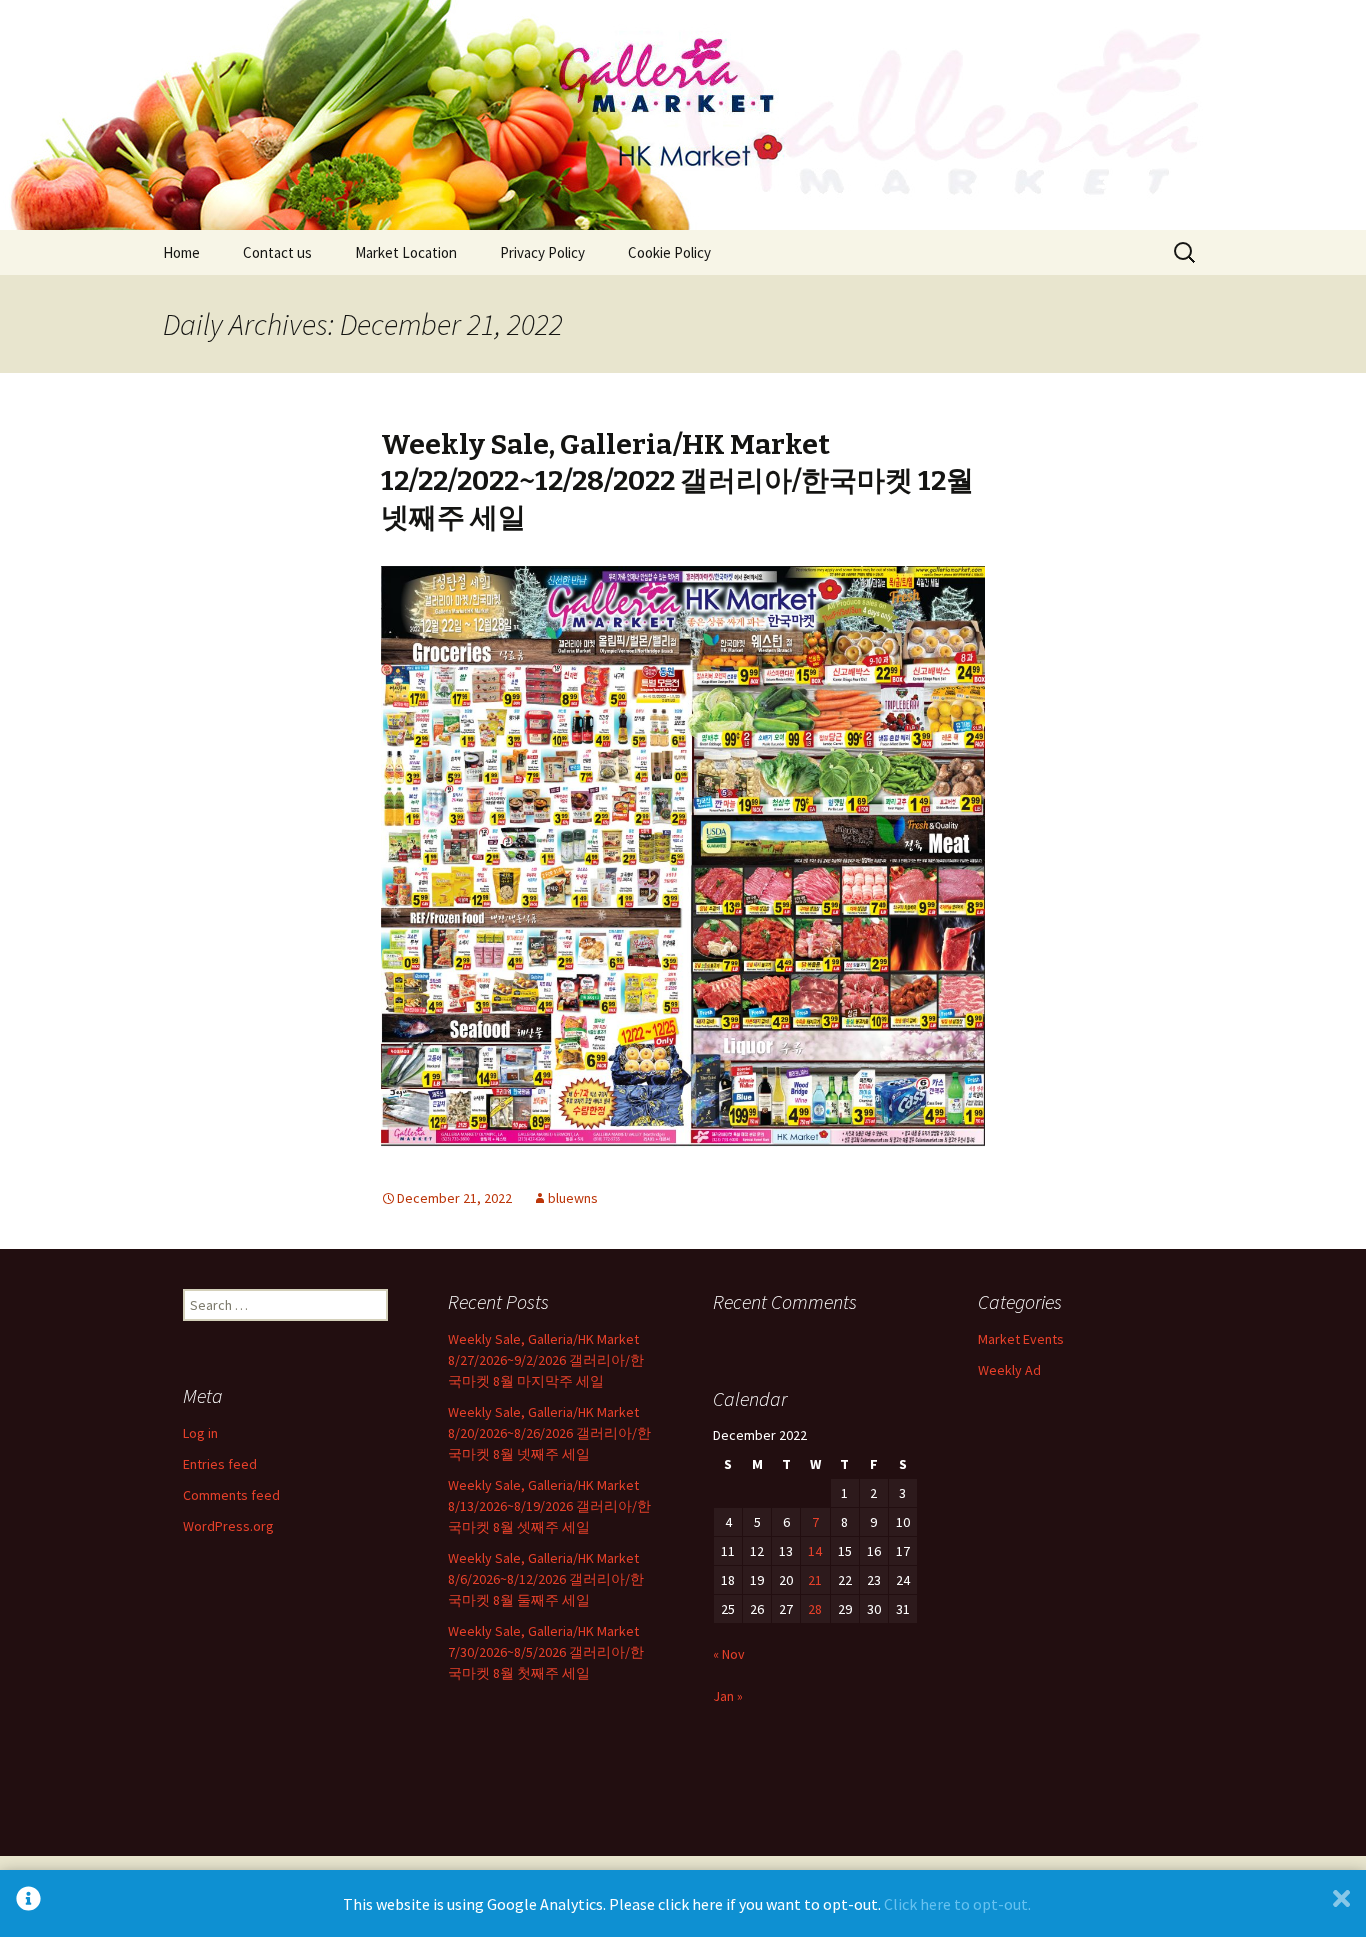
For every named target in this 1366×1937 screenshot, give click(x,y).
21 (815, 1580)
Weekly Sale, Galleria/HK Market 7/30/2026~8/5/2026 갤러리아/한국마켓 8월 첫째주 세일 (546, 1652)
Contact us (277, 252)
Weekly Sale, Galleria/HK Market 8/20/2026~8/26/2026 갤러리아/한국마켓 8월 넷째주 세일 (549, 1433)
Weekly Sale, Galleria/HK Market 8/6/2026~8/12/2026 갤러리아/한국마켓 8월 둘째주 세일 (546, 1579)
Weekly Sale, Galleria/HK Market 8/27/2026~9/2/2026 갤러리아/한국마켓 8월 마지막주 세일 (546, 1360)
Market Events (1021, 1339)
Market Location (406, 252)
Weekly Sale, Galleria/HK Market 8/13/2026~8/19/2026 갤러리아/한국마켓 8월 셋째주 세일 (549, 1506)
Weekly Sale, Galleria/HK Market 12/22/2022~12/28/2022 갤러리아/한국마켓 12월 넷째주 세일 (677, 481)
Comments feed (231, 1495)
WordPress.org (228, 1526)
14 (815, 1551)
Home (181, 252)
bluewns (573, 1198)
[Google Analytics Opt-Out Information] (28, 1903)
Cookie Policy (669, 252)
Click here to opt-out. (957, 1904)
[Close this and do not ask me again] (1341, 1903)
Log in (200, 1433)
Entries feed (220, 1464)
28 (815, 1609)
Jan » (728, 1696)
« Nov (729, 1654)
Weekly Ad (1009, 1370)
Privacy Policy (542, 252)
